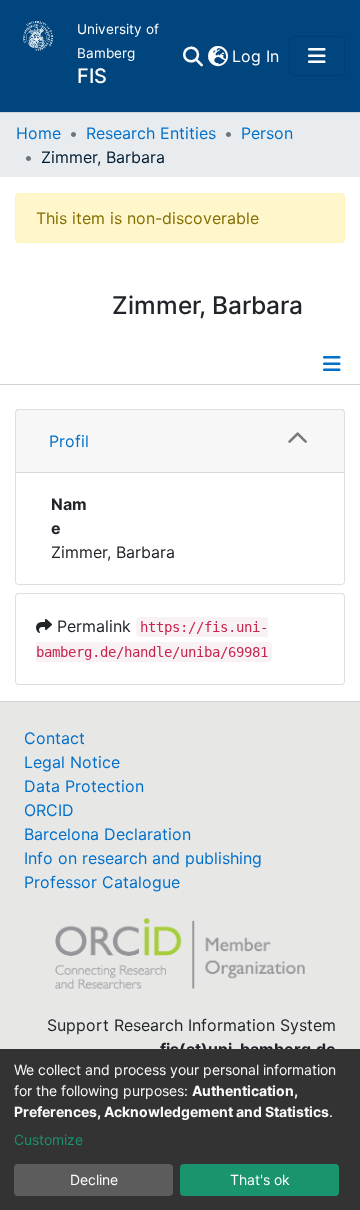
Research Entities (151, 133)
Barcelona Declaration (107, 834)
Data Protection (84, 786)
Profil (69, 441)
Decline (94, 1179)
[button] (217, 56)
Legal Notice (72, 762)
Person (267, 133)
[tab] (180, 441)
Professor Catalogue (102, 882)
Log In (256, 56)
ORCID (49, 810)
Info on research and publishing (143, 858)
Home (38, 133)
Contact (54, 738)
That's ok (260, 1179)
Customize (48, 1139)
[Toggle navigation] (317, 56)
